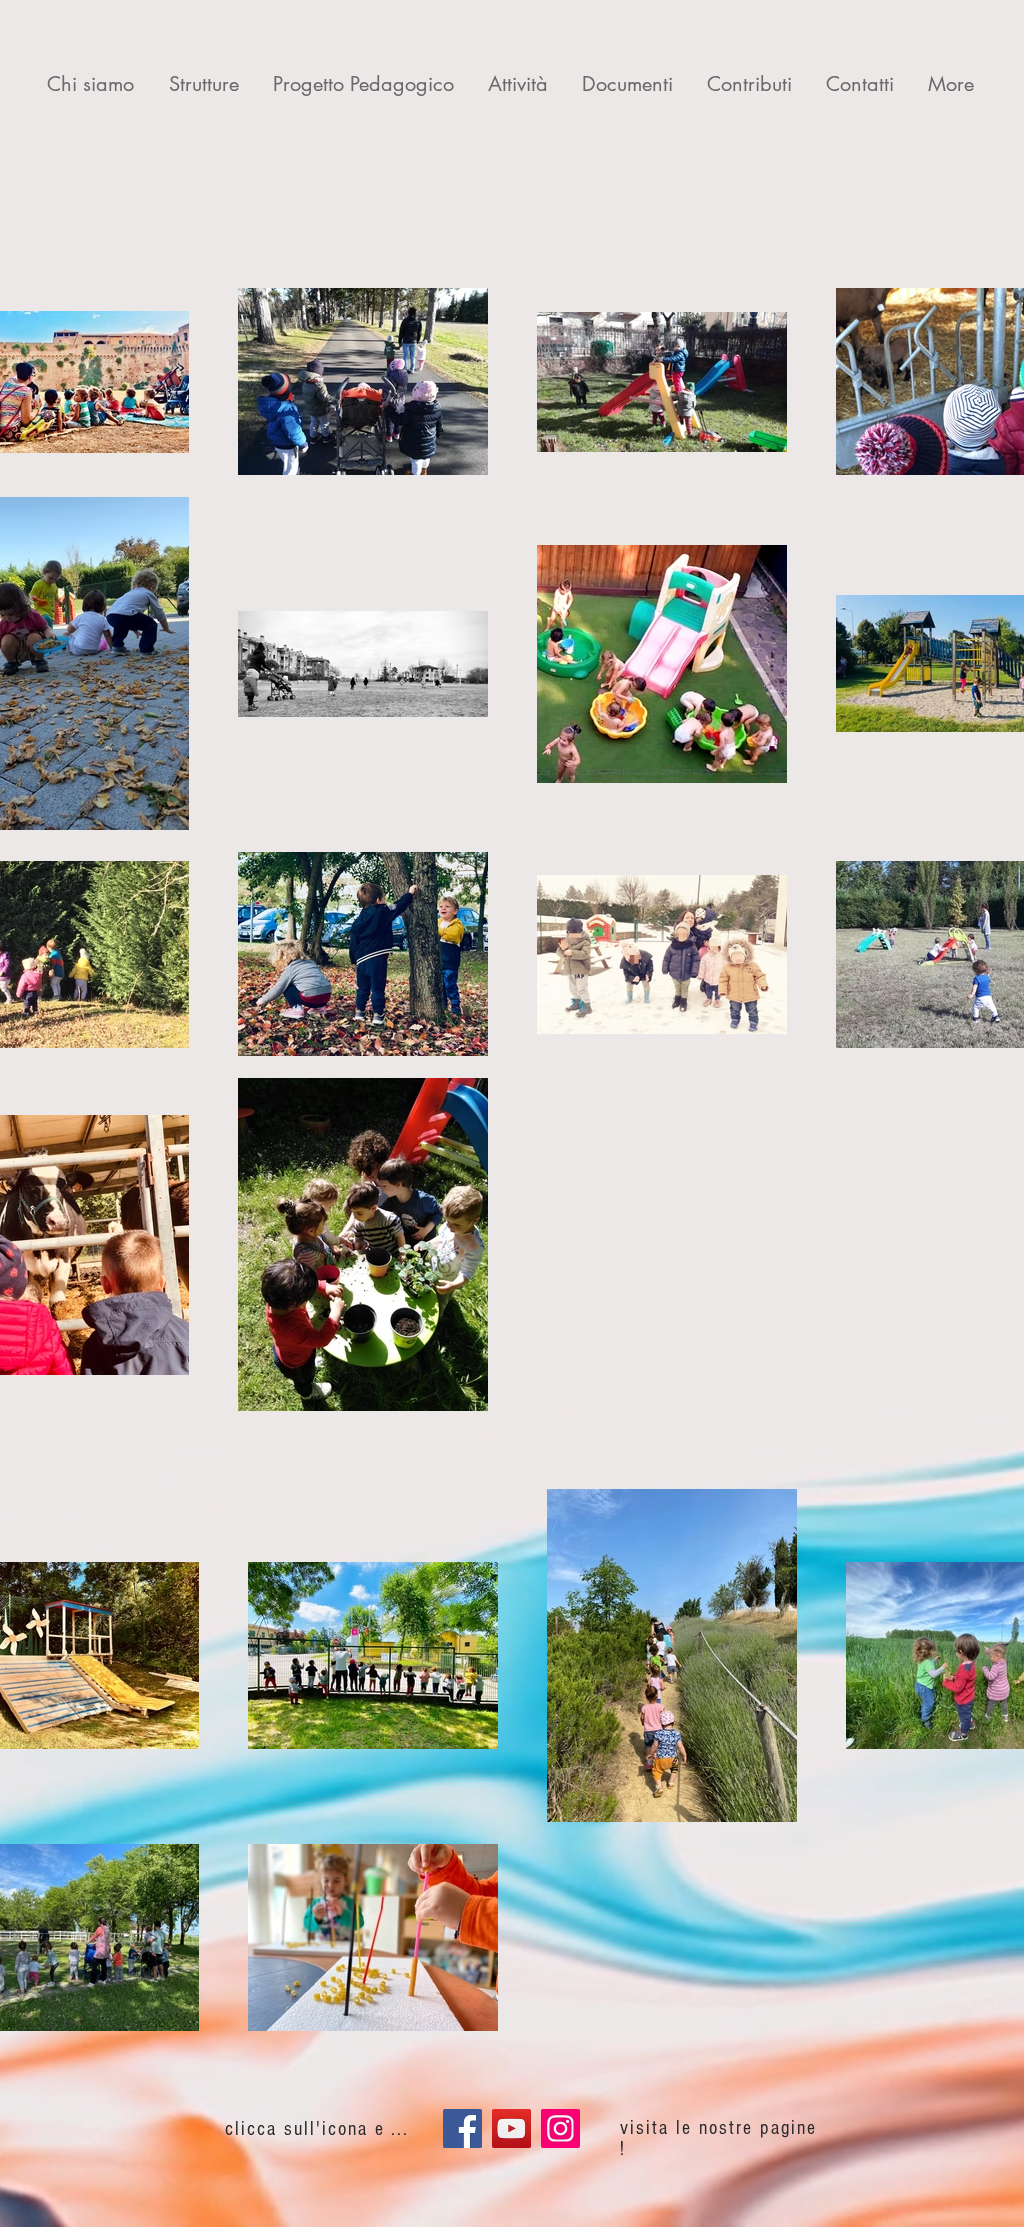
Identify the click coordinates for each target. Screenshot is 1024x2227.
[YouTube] (511, 2128)
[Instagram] (560, 2128)
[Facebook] (462, 2128)
